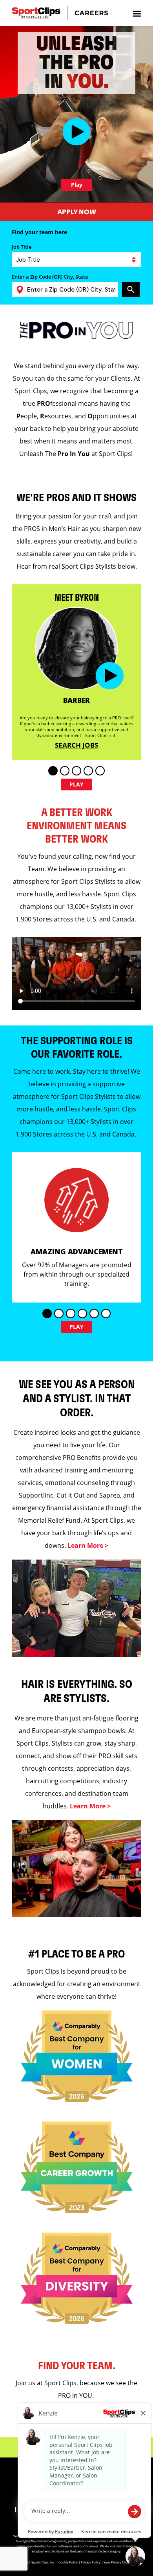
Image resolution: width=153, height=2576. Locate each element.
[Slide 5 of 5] (100, 771)
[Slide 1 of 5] (53, 771)
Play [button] (77, 784)
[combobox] (69, 289)
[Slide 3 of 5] (76, 771)
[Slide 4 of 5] (88, 771)
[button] (77, 132)
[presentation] (137, 13)
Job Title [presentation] (22, 247)
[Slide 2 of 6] (59, 1314)
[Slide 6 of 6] (106, 1314)
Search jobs (76, 745)
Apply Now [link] (77, 212)
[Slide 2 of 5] (65, 771)
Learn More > (88, 1545)
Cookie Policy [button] (68, 2562)
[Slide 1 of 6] (47, 1314)
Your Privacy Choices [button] (118, 2562)
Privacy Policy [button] (91, 2562)
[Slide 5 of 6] (94, 1314)
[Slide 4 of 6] (82, 1314)
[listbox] (76, 260)
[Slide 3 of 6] (71, 1314)
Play (77, 185)
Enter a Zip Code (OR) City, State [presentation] (50, 277)
